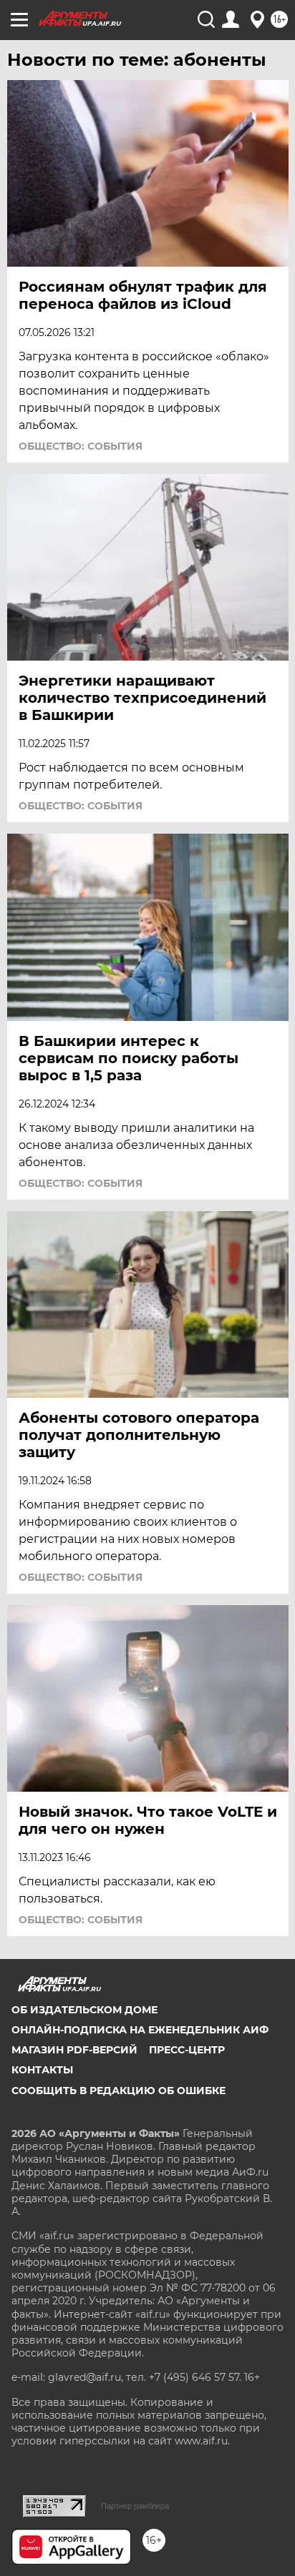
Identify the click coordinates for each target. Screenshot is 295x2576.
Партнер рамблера (135, 2506)
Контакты (42, 2070)
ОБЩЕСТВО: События (81, 446)
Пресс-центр (187, 2050)
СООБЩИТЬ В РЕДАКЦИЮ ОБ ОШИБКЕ (119, 2091)
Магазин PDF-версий (74, 2050)
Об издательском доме (84, 2010)
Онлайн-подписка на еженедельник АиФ (140, 2030)
